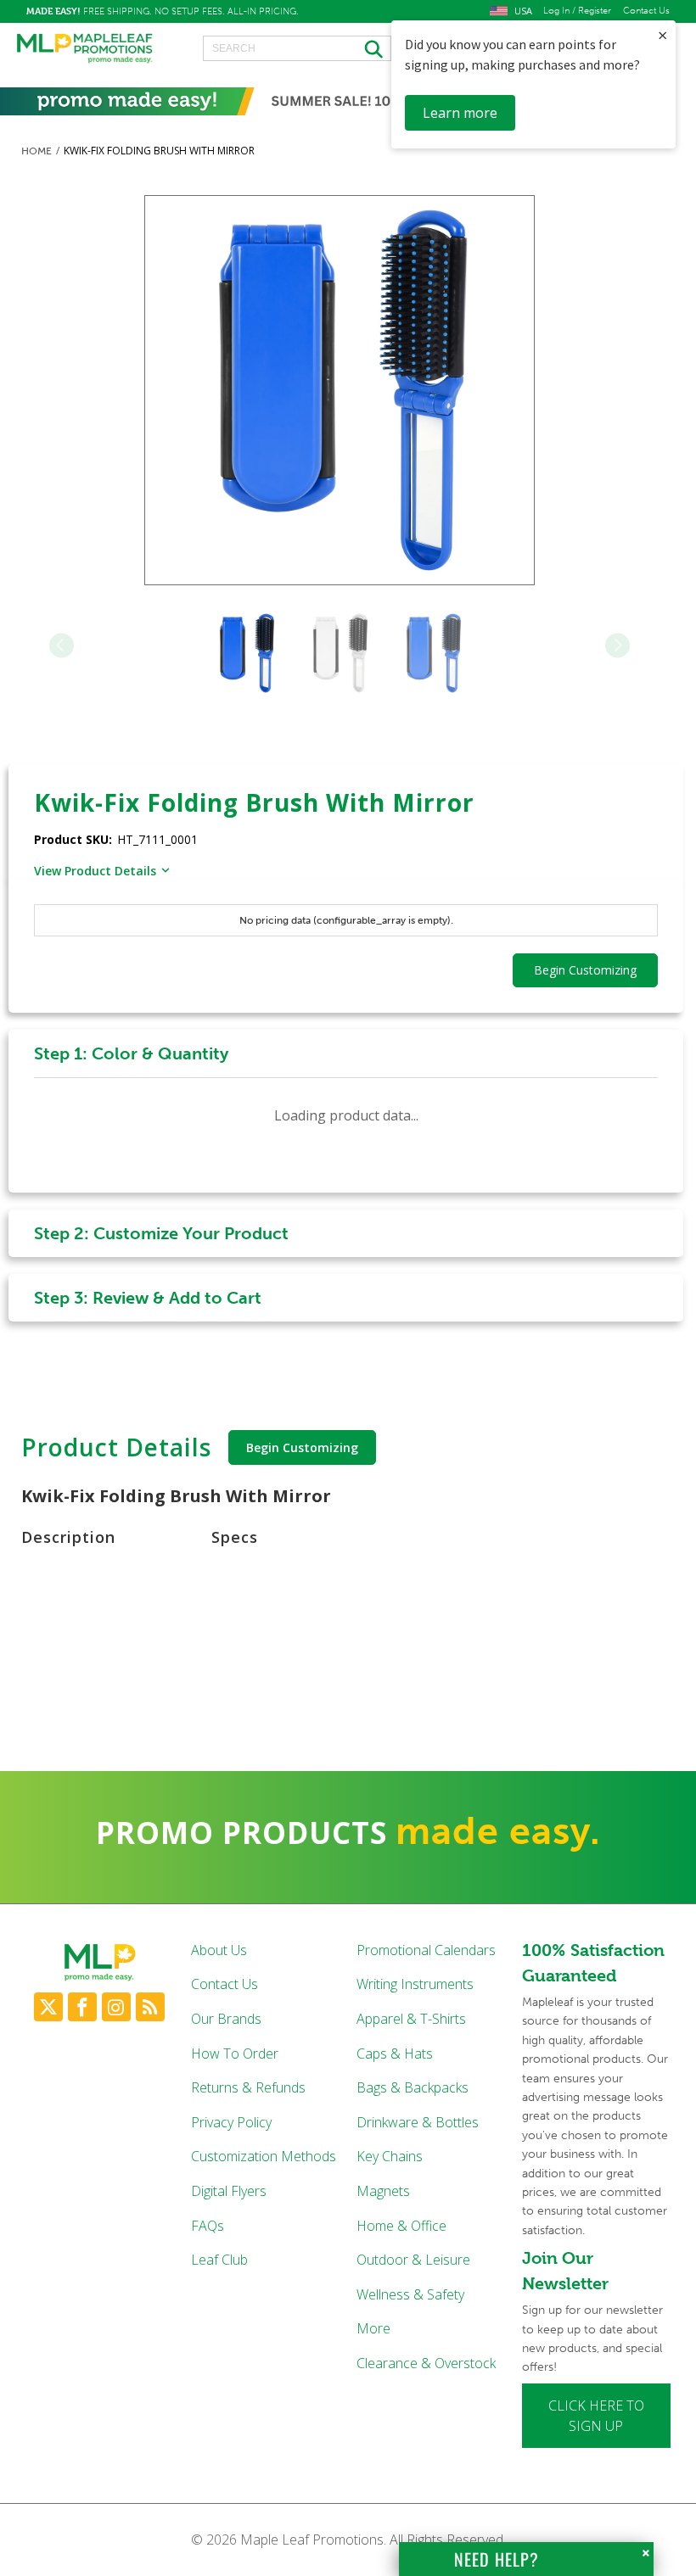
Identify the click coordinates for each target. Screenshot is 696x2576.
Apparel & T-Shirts (411, 2019)
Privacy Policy (231, 2122)
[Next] (617, 645)
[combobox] (297, 48)
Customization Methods (264, 2156)
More (373, 2328)
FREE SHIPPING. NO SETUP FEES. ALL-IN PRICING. (163, 11)
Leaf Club (219, 2260)
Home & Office (401, 2226)
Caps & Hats (395, 2054)
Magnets (383, 2191)
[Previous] (62, 645)
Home (36, 151)
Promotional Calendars (426, 1950)
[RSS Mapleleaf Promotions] (150, 2007)
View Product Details (95, 871)
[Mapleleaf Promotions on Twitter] (48, 2007)
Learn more (460, 113)
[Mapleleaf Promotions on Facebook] (82, 2007)
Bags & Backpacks (413, 2087)
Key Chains (390, 2156)
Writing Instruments (415, 1984)
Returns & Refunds (248, 2087)
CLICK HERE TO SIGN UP (596, 2416)
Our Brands (226, 2019)
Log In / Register (577, 11)
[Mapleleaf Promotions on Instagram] (116, 2007)
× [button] (662, 35)
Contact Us (646, 11)
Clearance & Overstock (426, 2363)
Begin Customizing (302, 1447)
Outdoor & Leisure (413, 2260)
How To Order (235, 2054)
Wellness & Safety (410, 2294)
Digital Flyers (229, 2191)
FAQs (208, 2226)
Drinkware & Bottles (418, 2122)
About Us (219, 1950)
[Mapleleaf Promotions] (85, 49)
